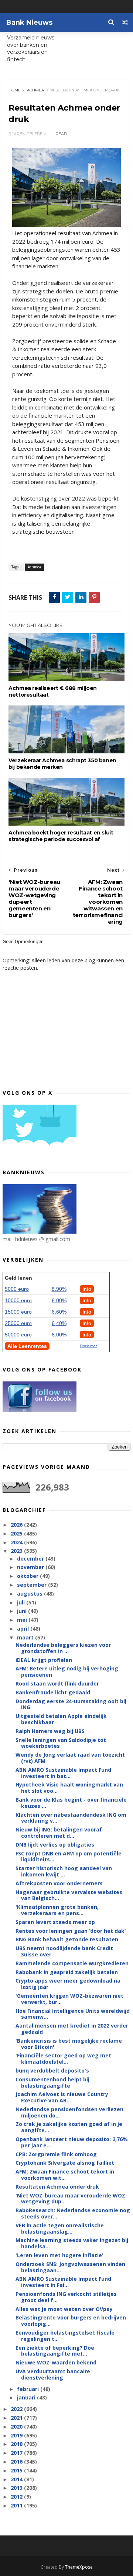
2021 (17, 2418)
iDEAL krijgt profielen (44, 1660)
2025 (17, 1533)
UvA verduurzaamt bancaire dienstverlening (53, 2374)
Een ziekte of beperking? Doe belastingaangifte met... (55, 2351)
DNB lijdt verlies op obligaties (55, 1845)
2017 (17, 2453)
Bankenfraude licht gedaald (53, 1692)
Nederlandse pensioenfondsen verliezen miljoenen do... (69, 2112)
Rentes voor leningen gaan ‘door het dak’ (71, 1931)
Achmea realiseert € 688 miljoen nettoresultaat (53, 691)
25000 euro (18, 1323)
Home (15, 90)
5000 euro (17, 1289)
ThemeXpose (79, 2567)
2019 (17, 2435)
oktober (28, 1576)
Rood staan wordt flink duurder (57, 1683)
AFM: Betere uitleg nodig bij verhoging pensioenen (67, 1672)
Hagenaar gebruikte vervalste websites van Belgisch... (69, 1895)
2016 (17, 2462)
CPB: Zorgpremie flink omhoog (56, 2154)
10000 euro (18, 1300)
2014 (17, 2479)
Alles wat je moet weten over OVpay (64, 2309)
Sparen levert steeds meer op (55, 1922)
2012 (17, 2497)
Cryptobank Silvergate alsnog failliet (65, 2163)
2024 (17, 1542)
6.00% (59, 1300)
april (24, 1629)
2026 (17, 1525)
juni (23, 1611)
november (31, 1567)
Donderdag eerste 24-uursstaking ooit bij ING (71, 1704)
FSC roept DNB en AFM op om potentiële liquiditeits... (69, 1857)
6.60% (59, 1312)
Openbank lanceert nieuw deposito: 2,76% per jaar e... (72, 2142)
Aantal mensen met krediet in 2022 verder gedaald (72, 2029)
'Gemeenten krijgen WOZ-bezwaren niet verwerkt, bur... (69, 1999)
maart (26, 1637)
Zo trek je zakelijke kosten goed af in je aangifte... (69, 2127)
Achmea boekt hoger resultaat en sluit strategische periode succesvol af (61, 836)
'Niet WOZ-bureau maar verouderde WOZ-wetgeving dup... (71, 2199)
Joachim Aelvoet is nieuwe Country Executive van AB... (62, 2097)
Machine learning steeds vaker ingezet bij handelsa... (72, 2243)
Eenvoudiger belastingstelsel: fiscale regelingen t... (65, 2336)
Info (87, 1289)
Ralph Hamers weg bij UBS (50, 1731)
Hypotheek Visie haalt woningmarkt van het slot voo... (69, 1788)
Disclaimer (88, 1346)
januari (27, 2397)
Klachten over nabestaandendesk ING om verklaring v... (71, 1818)
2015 (17, 2470)
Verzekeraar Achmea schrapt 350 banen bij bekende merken (62, 764)
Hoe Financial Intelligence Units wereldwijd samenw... (73, 2014)
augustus (30, 1594)
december (31, 1559)
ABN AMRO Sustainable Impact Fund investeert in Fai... (63, 2282)
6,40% (59, 1323)
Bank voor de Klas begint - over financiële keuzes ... (71, 1803)
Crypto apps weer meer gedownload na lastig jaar (68, 1984)
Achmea (35, 90)
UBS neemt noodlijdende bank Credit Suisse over (64, 1951)
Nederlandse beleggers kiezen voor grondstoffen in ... (63, 1648)
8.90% (59, 1289)
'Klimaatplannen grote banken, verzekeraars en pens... (57, 1910)
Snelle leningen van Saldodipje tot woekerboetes (61, 1743)
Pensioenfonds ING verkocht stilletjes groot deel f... (66, 2297)
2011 (17, 2505)
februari (29, 2389)
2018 (17, 2444)
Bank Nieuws (29, 22)
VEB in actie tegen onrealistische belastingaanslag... (60, 2228)
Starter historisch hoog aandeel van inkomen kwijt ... (64, 1871)
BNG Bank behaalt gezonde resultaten (67, 1939)
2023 (17, 1551)
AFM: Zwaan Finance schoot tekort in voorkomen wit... (65, 2175)
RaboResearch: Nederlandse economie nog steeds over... (73, 2213)
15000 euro (18, 1312)
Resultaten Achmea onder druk (57, 2187)
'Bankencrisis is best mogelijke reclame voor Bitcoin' (69, 2044)
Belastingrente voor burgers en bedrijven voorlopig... (71, 2321)
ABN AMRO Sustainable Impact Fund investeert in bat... (63, 1773)
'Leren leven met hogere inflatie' (59, 2255)
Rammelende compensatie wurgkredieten (72, 1963)
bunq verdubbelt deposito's (52, 2070)
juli (22, 1602)
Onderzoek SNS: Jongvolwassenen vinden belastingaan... (70, 2267)
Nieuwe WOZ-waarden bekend (56, 2362)
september (33, 1585)
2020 (17, 2427)
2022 (17, 2409)
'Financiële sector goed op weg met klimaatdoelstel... (63, 2059)
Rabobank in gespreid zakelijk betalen (67, 1972)
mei (23, 1620)
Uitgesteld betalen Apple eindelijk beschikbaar (61, 1719)
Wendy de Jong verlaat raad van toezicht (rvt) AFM (70, 1758)
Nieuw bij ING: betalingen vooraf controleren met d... (59, 1833)
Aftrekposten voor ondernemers (59, 1883)
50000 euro (18, 1335)
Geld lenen (18, 1278)
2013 (17, 2488)
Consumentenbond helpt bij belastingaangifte (52, 2082)
